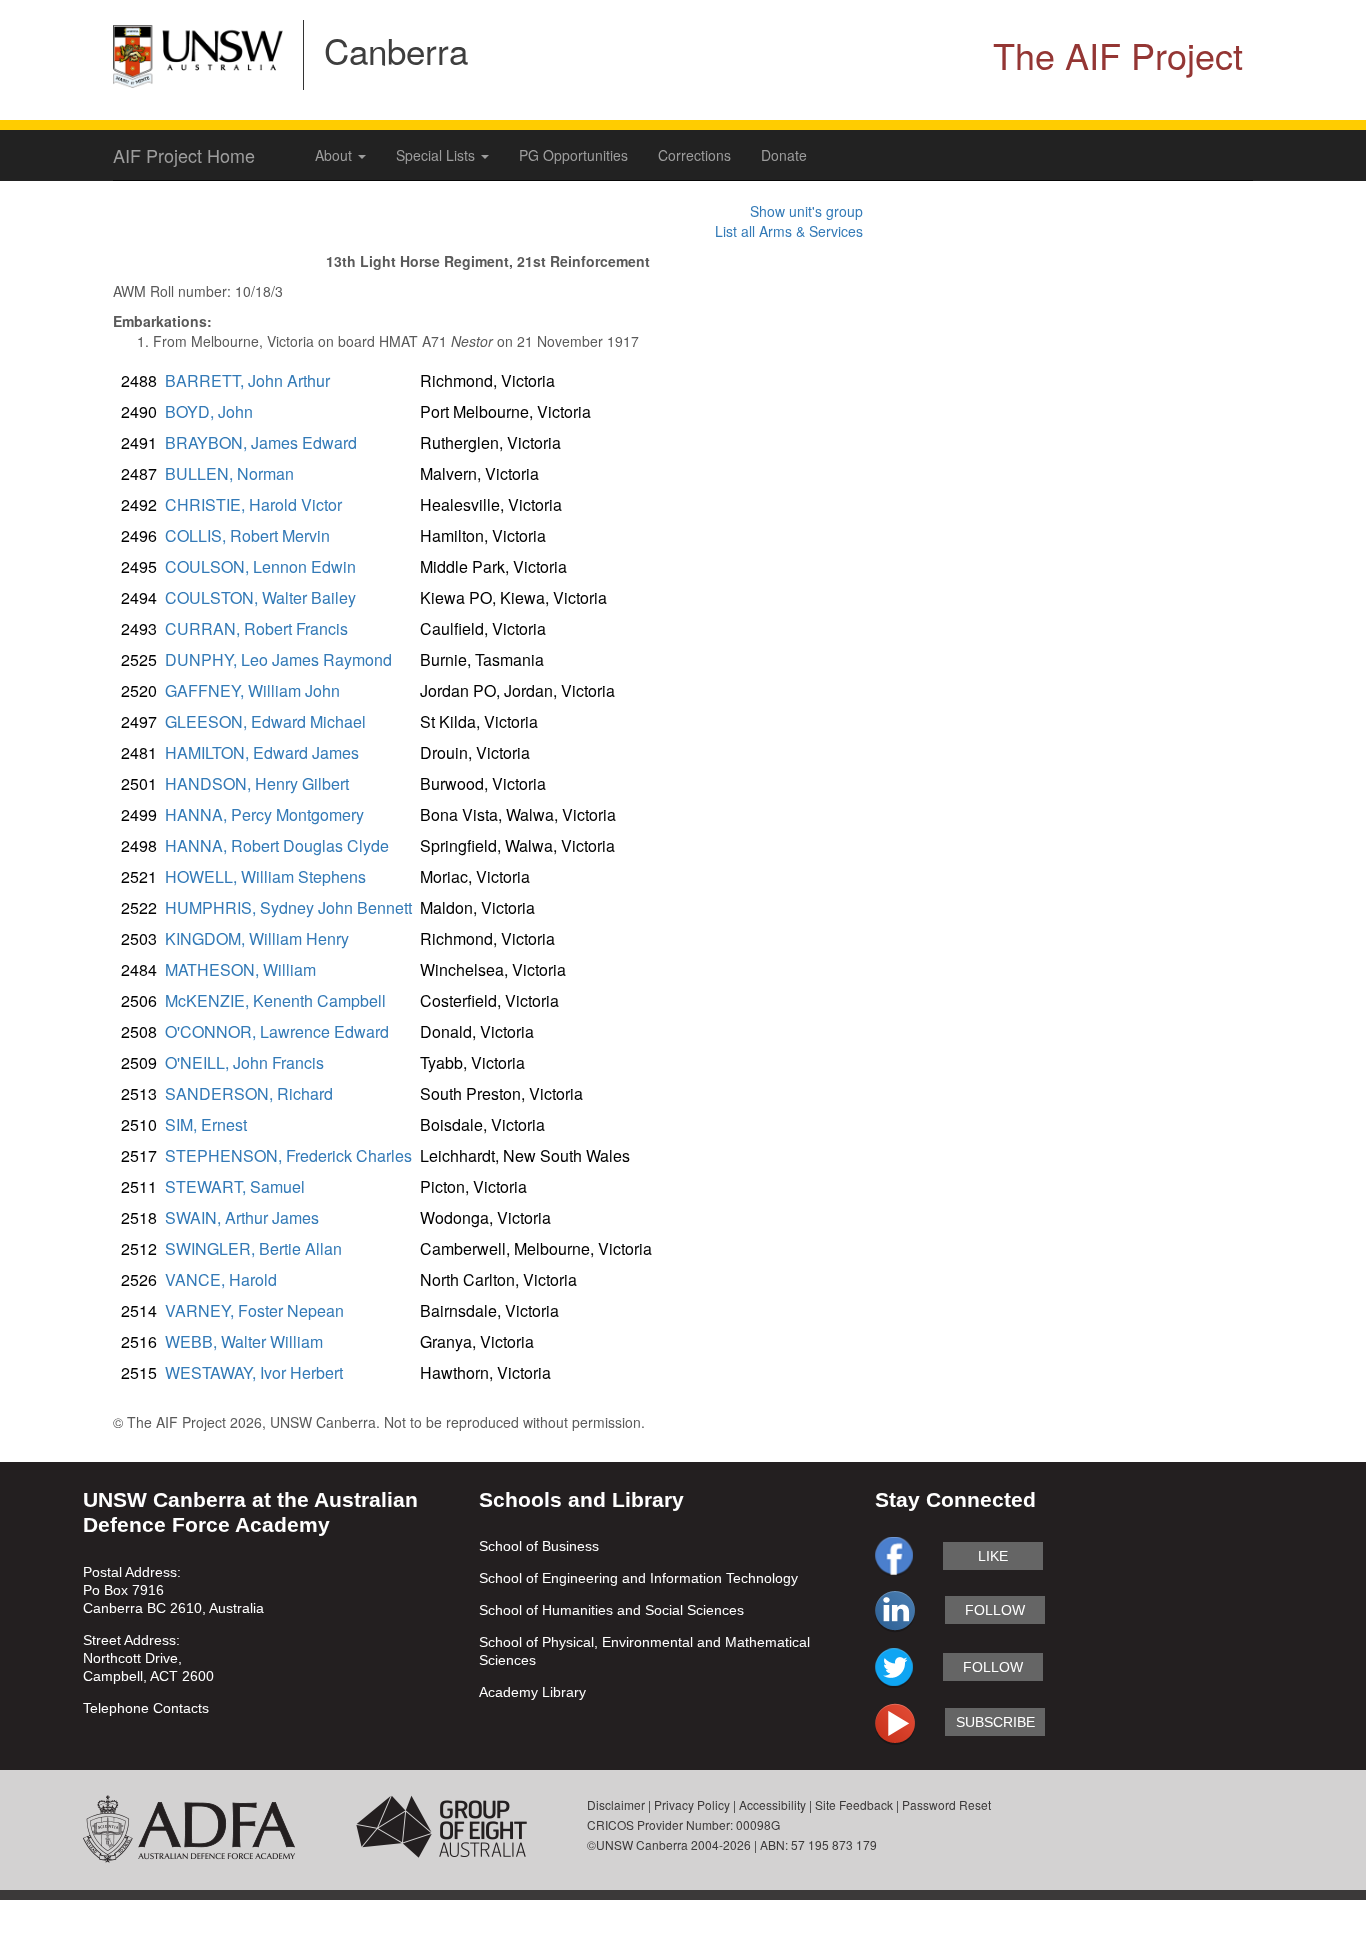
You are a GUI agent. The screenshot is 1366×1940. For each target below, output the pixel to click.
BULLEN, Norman (229, 473)
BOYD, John (209, 411)
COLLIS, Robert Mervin (247, 535)
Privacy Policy (692, 1804)
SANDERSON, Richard (249, 1093)
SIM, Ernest (206, 1124)
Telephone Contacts (146, 1708)
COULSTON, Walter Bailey (260, 597)
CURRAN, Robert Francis (256, 628)
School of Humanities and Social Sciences (611, 1610)
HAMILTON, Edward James (262, 752)
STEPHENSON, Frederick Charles (288, 1155)
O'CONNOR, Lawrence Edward (277, 1031)
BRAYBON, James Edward (261, 442)
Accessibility (772, 1804)
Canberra (396, 50)
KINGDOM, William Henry (257, 938)
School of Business (539, 1546)
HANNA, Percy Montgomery (264, 814)
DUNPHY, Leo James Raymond (278, 659)
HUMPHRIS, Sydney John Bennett (288, 907)
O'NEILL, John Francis (244, 1062)
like (993, 1556)
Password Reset (946, 1804)
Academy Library (532, 1692)
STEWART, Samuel (235, 1186)
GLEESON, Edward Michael (265, 721)
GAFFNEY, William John (252, 690)
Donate (784, 155)
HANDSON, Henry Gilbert (257, 783)
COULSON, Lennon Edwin (260, 566)
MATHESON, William (240, 969)
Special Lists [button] (437, 155)
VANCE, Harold (221, 1279)
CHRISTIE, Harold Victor (253, 504)
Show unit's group (806, 211)
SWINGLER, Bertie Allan (253, 1248)
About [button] (335, 155)
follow (995, 1610)
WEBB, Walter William (244, 1341)
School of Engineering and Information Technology (638, 1578)
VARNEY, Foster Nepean (254, 1310)
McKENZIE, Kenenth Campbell (275, 1000)
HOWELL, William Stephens (265, 876)
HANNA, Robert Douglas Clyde (277, 845)
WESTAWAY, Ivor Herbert (254, 1372)
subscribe (995, 1722)
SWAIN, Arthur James (242, 1217)
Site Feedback (854, 1804)
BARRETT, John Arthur (247, 380)
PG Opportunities (573, 155)
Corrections (694, 155)
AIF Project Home (184, 155)
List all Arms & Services (789, 231)
